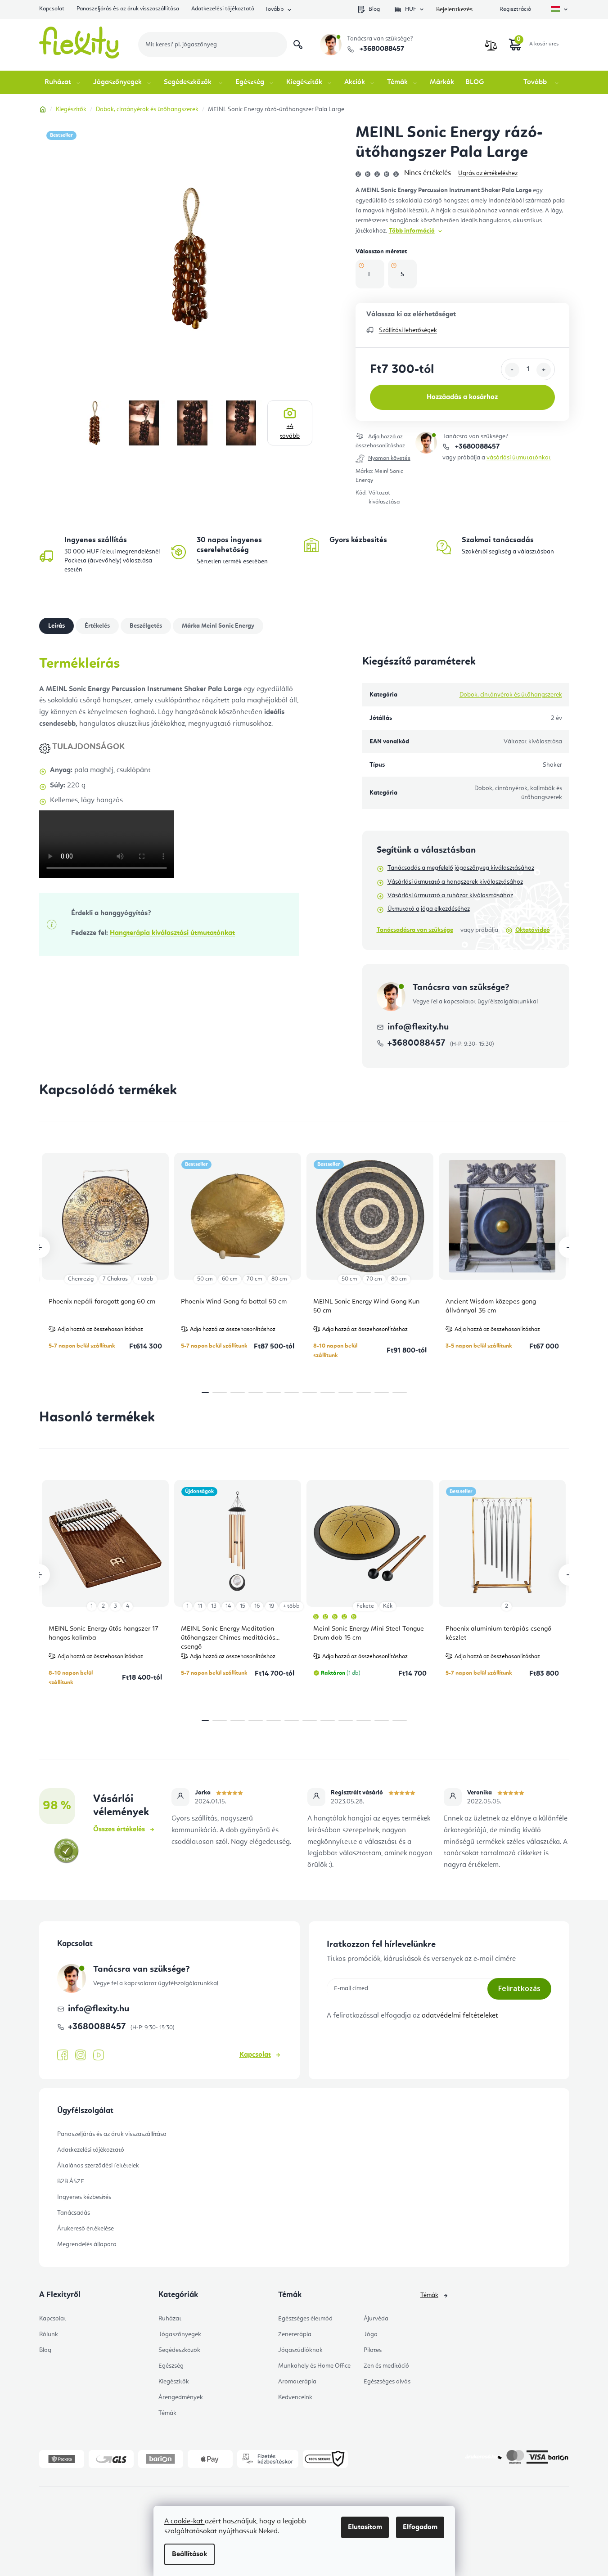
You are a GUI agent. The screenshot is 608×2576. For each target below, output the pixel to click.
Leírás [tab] (56, 626)
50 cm (205, 1279)
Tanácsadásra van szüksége (415, 930)
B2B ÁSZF (70, 2181)
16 (257, 1606)
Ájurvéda (376, 2319)
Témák (167, 2413)
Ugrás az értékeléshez (488, 173)
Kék (388, 1606)
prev (39, 1247)
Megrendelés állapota (87, 2244)
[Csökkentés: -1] (512, 370)
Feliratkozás (519, 1988)
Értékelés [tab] (97, 626)
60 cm (230, 1279)
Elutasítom (365, 2527)
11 (400, 1393)
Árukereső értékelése (86, 2229)
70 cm (254, 1279)
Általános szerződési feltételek (98, 2166)
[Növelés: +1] (544, 370)
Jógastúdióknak (300, 2350)
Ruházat (170, 2319)
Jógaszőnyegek (180, 2334)
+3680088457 (381, 49)
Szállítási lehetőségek (408, 330)
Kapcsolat (52, 9)
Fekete (365, 1606)
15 (243, 1606)
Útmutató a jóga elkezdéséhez (429, 909)
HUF (411, 9)
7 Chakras (115, 1279)
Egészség (171, 2366)
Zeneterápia (295, 2334)
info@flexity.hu (418, 1027)
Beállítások (189, 2554)
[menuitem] (63, 82)
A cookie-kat (185, 2522)
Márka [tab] (218, 626)
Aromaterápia (297, 2382)
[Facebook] (63, 2055)
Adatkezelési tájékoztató (223, 9)
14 (228, 1606)
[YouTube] (99, 2055)
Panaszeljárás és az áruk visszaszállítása (128, 9)
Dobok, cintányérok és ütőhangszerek (511, 695)
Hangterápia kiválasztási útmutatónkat (172, 933)
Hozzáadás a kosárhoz (462, 397)
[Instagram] (81, 2055)
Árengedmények (181, 2397)
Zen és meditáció (386, 2366)
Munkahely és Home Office (314, 2366)
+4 (290, 431)
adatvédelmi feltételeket (460, 2016)
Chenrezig (81, 1279)
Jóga (371, 2334)
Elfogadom (420, 2527)
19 (271, 1606)
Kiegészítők (174, 2382)
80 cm (279, 1279)
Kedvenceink (295, 2397)
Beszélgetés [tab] (146, 626)
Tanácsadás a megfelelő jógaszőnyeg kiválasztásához (461, 868)
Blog (374, 9)
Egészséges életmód (305, 2319)
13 (214, 1606)
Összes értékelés (119, 1830)
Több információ (412, 231)
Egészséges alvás (387, 2382)
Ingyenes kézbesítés (84, 2197)
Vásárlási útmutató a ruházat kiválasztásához (450, 895)
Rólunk (49, 2334)
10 (382, 1393)
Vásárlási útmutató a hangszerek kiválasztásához (455, 882)
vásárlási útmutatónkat (519, 458)
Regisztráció (515, 9)
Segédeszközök (179, 2350)
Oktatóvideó (533, 930)
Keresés (298, 45)
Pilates (373, 2350)
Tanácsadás (74, 2213)
